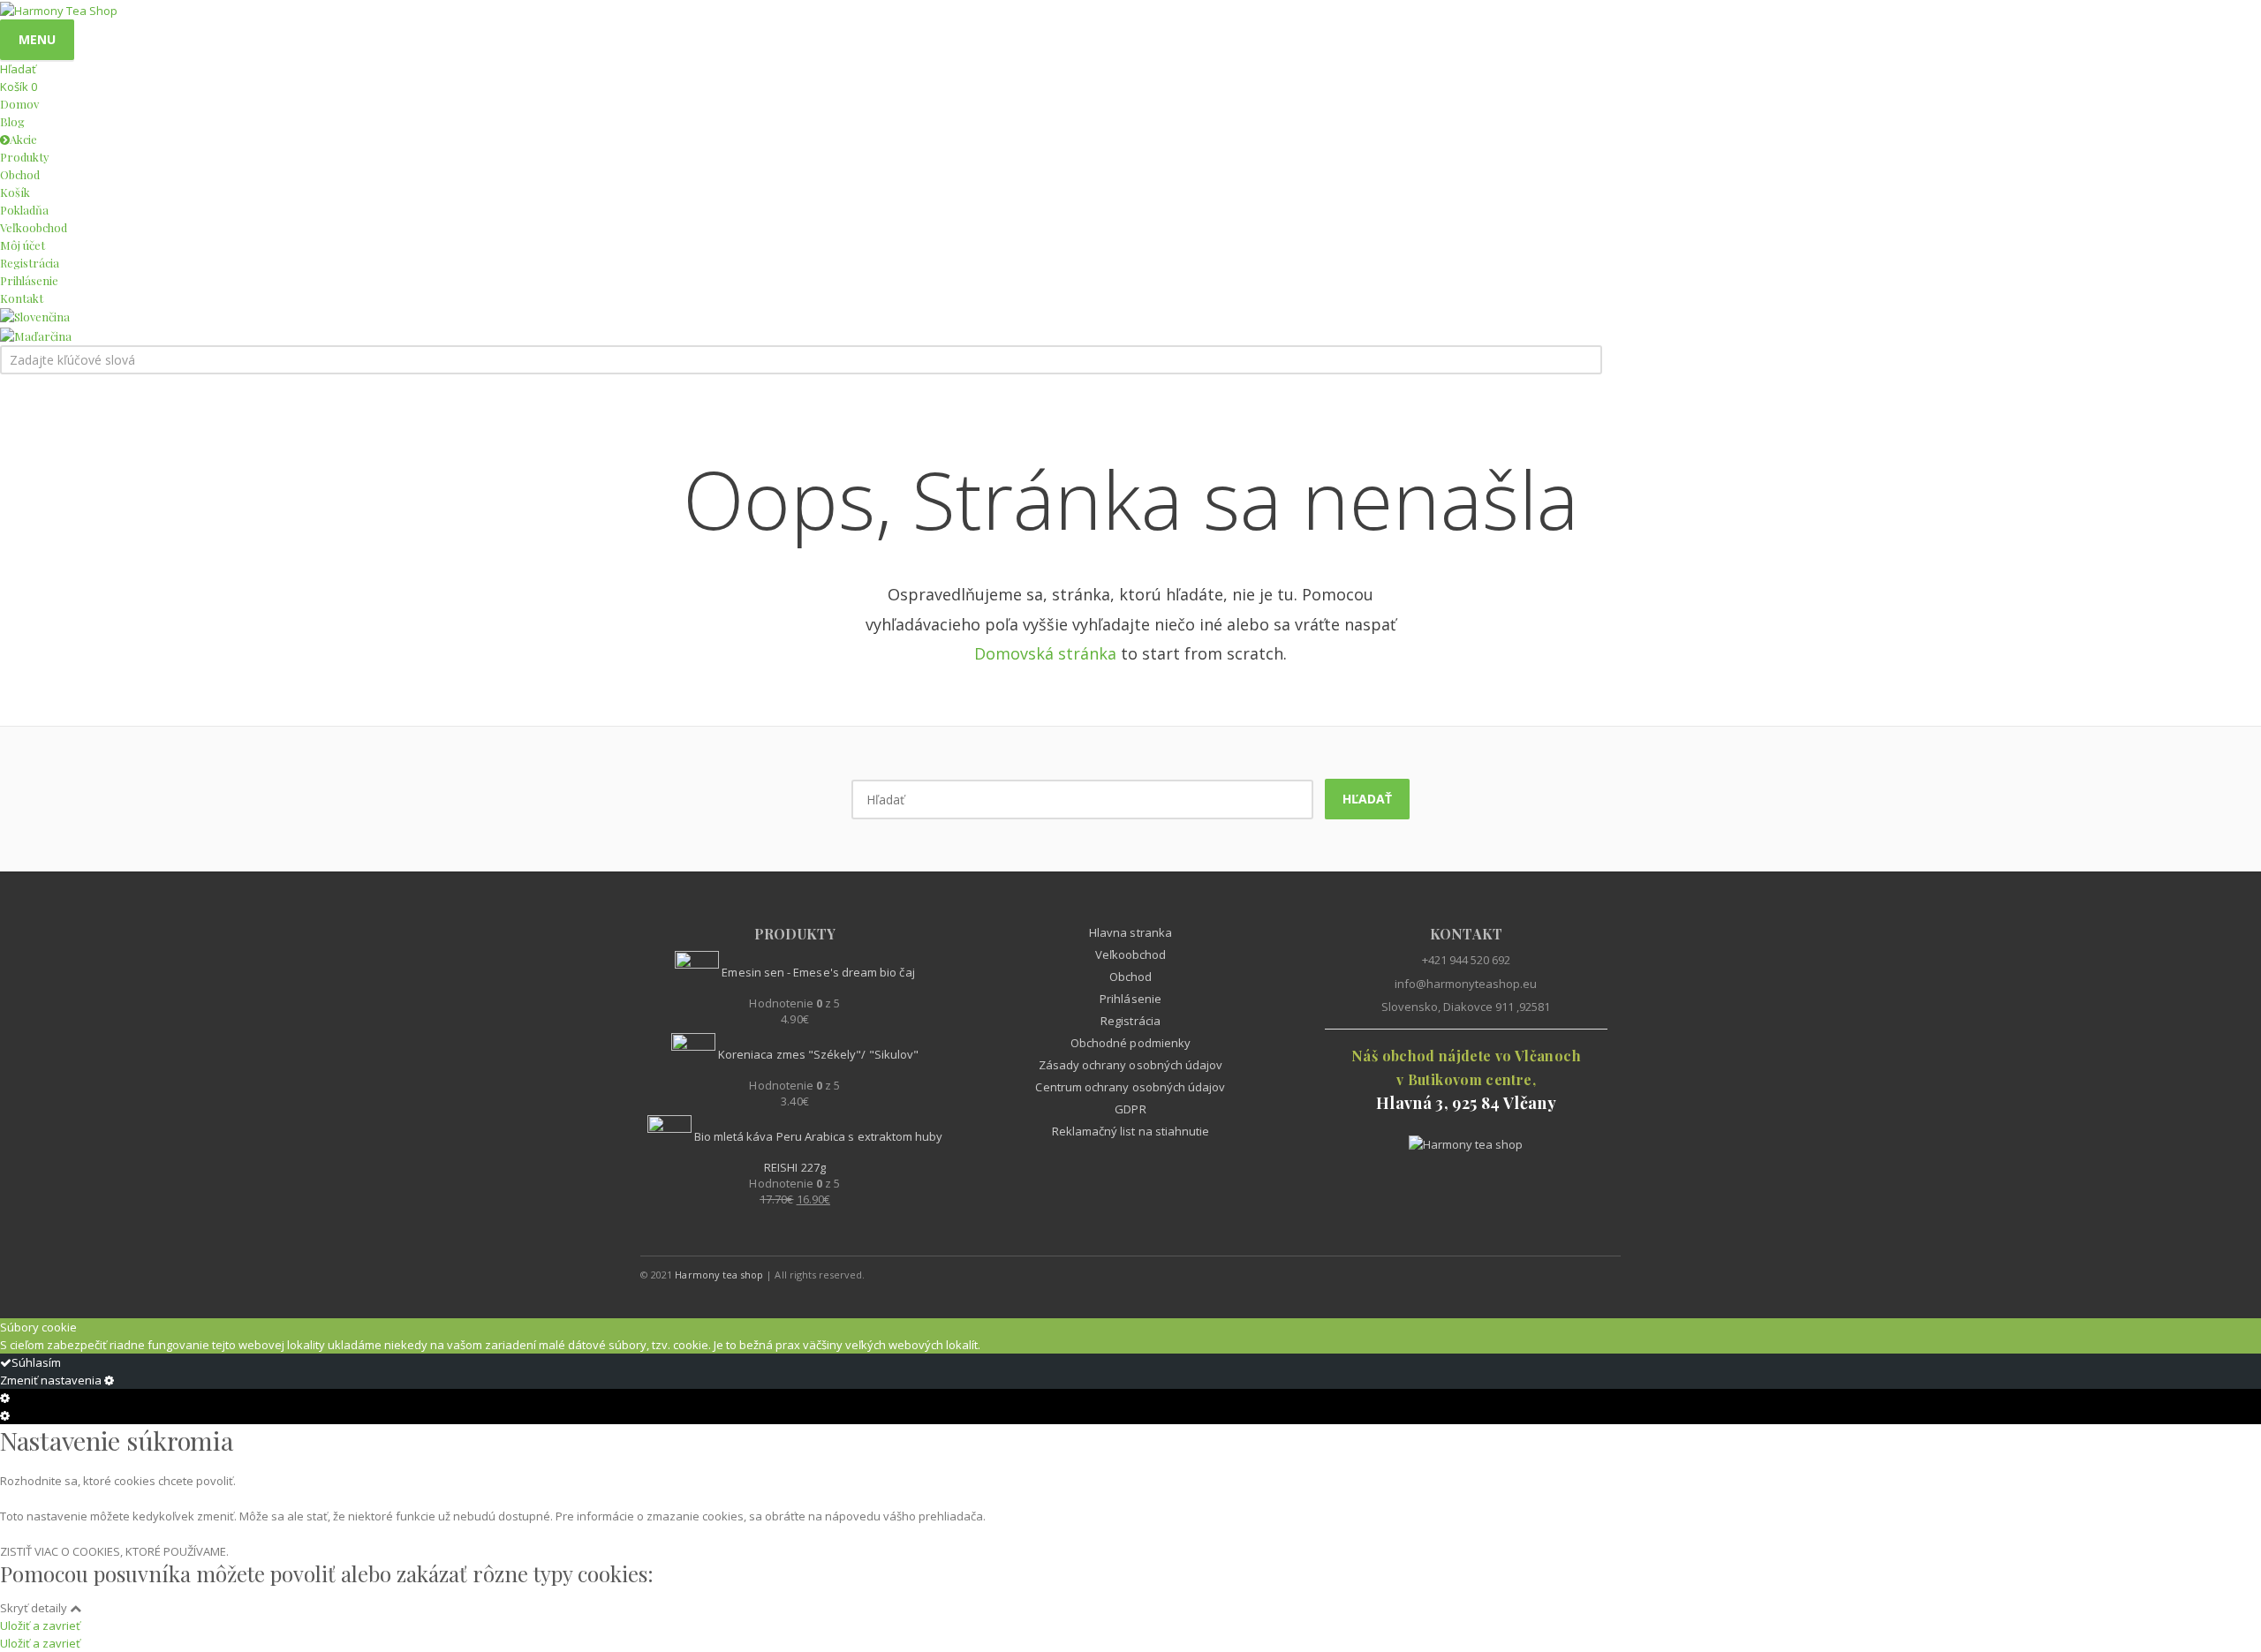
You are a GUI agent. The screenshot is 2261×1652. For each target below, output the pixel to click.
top (2226, 1617)
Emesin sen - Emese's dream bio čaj (817, 972)
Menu (37, 39)
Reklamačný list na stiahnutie (1131, 1131)
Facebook (1492, 1274)
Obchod (1130, 977)
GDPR (1130, 1109)
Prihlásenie (1130, 999)
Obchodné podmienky (1130, 1043)
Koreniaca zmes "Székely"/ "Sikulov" (817, 1054)
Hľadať (1367, 799)
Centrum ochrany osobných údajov (1130, 1087)
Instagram (1603, 1274)
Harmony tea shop (719, 1275)
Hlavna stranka (1130, 932)
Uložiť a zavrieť (40, 1626)
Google (1566, 1274)
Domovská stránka (1045, 653)
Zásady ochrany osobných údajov (1131, 1065)
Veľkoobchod (1131, 954)
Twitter (1529, 1274)
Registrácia (1130, 1021)
